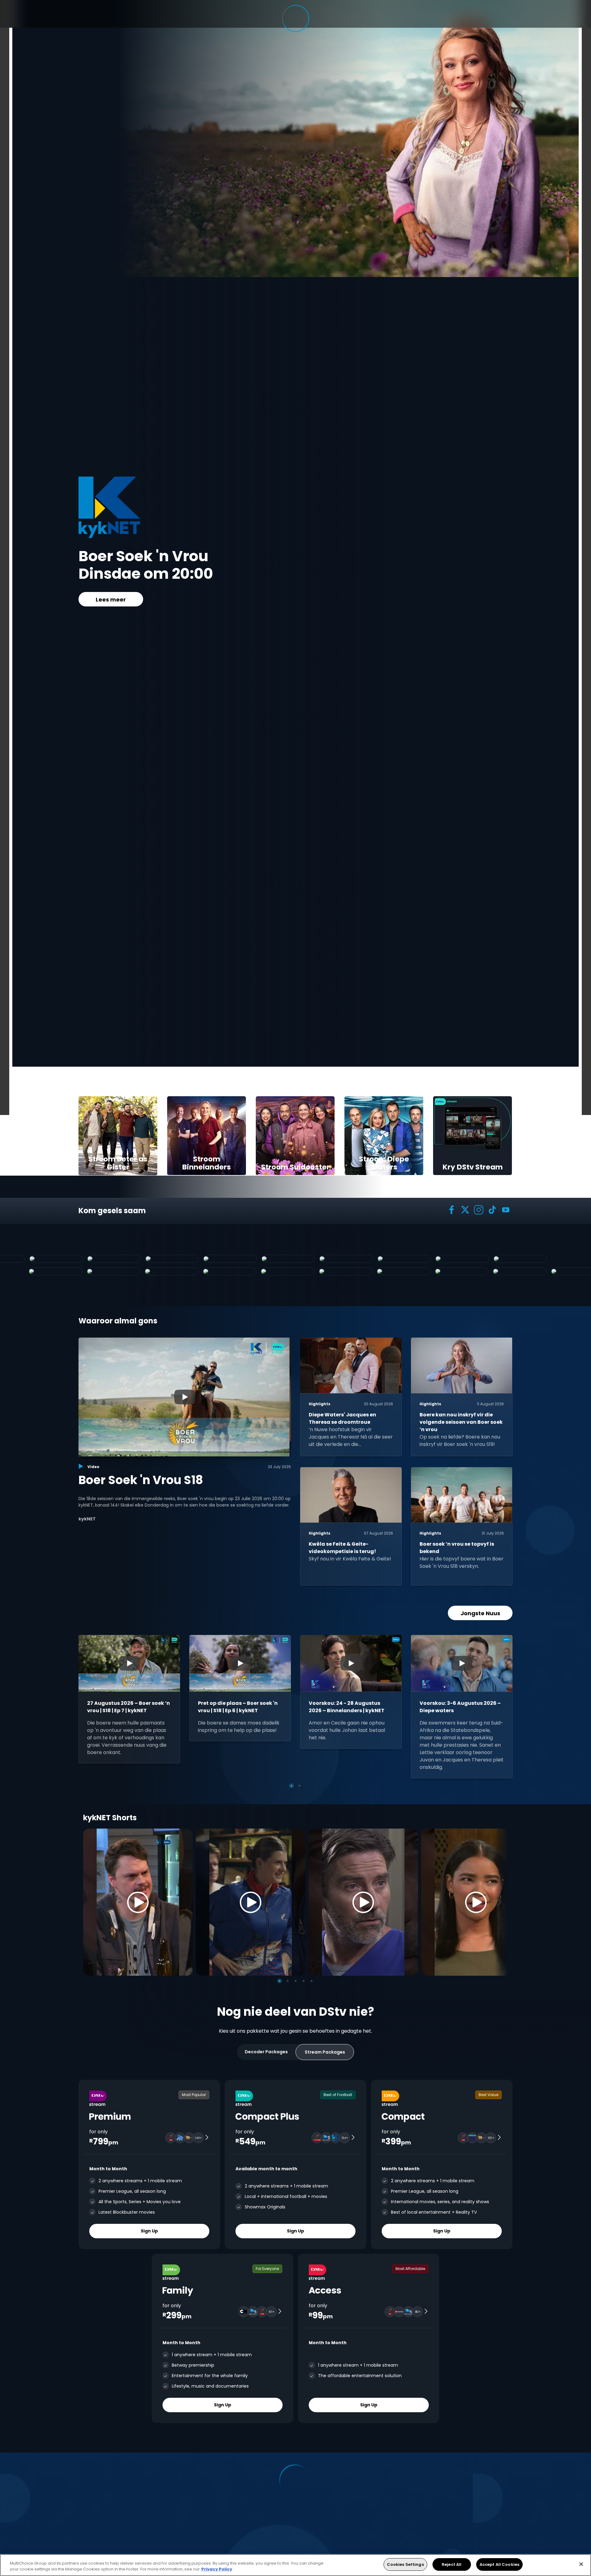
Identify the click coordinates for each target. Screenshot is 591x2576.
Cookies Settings (405, 2564)
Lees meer (111, 600)
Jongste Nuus (480, 1613)
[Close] (581, 2564)
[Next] (501, 1902)
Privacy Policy (217, 2569)
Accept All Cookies (499, 2564)
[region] (295, 2565)
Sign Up (149, 2231)
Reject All (452, 2564)
